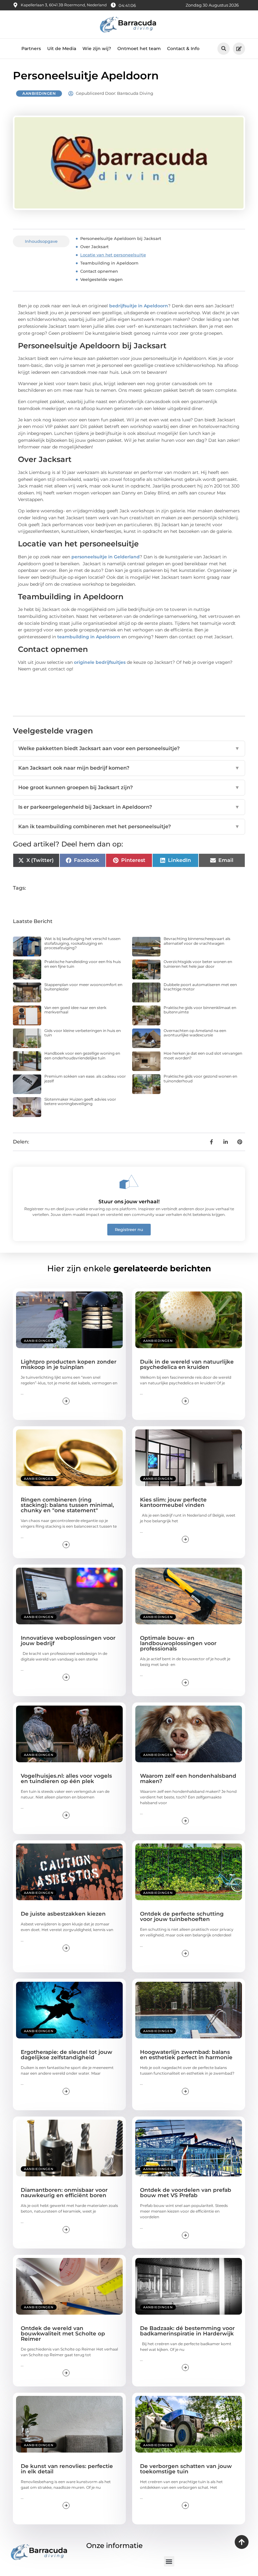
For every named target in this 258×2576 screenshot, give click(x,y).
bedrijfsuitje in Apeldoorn (139, 306)
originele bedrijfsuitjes (100, 662)
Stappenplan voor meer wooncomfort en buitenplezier (83, 987)
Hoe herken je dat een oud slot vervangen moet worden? (203, 1055)
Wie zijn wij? (97, 48)
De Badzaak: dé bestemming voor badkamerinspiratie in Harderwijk (187, 2331)
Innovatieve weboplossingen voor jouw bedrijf (68, 1641)
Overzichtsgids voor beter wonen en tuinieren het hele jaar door (198, 964)
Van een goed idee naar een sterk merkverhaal (75, 1010)
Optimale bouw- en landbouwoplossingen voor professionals (178, 1643)
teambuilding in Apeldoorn (89, 637)
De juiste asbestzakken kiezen (63, 1914)
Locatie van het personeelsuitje (113, 255)
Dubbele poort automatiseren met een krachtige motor (200, 987)
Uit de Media (62, 48)
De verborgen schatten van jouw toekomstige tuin (186, 2469)
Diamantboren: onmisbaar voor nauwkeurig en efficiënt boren (64, 2193)
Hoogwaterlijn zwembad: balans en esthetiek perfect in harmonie (186, 2055)
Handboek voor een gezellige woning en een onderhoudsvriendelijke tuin (82, 1055)
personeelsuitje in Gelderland (106, 557)
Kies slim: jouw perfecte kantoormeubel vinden (173, 1502)
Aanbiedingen (39, 93)
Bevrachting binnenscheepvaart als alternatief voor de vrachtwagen (197, 941)
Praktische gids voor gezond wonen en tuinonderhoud (200, 1078)
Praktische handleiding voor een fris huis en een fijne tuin (83, 964)
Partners (31, 48)
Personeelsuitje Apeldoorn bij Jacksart (121, 238)
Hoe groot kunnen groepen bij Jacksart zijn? (129, 787)
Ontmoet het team (139, 48)
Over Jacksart (94, 247)
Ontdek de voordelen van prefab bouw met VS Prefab (186, 2193)
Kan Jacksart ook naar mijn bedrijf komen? (129, 768)
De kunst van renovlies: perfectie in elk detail (67, 2469)
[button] (224, 49)
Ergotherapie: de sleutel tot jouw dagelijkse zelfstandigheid (67, 2055)
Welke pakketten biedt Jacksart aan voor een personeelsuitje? (129, 748)
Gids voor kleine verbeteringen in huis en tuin (83, 1033)
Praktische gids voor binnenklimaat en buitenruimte (200, 1010)
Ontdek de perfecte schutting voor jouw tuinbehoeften (182, 1916)
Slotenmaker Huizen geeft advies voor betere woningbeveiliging (80, 1101)
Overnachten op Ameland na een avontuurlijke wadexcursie (195, 1033)
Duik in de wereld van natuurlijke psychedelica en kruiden (187, 1364)
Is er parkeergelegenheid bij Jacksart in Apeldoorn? (129, 807)
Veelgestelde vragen (101, 279)
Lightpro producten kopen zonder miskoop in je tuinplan (69, 1364)
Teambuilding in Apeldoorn (109, 263)
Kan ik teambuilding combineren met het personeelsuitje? (129, 826)
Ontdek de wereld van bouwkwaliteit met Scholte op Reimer (63, 2334)
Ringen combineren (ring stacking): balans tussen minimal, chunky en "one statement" (67, 1505)
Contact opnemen (99, 271)
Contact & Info (183, 48)
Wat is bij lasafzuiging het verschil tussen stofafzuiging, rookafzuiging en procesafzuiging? (82, 943)
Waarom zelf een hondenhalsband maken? (188, 1778)
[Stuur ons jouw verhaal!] (129, 1182)
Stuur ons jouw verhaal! (129, 1202)
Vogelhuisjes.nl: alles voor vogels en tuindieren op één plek (66, 1778)
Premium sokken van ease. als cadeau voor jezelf (85, 1078)
